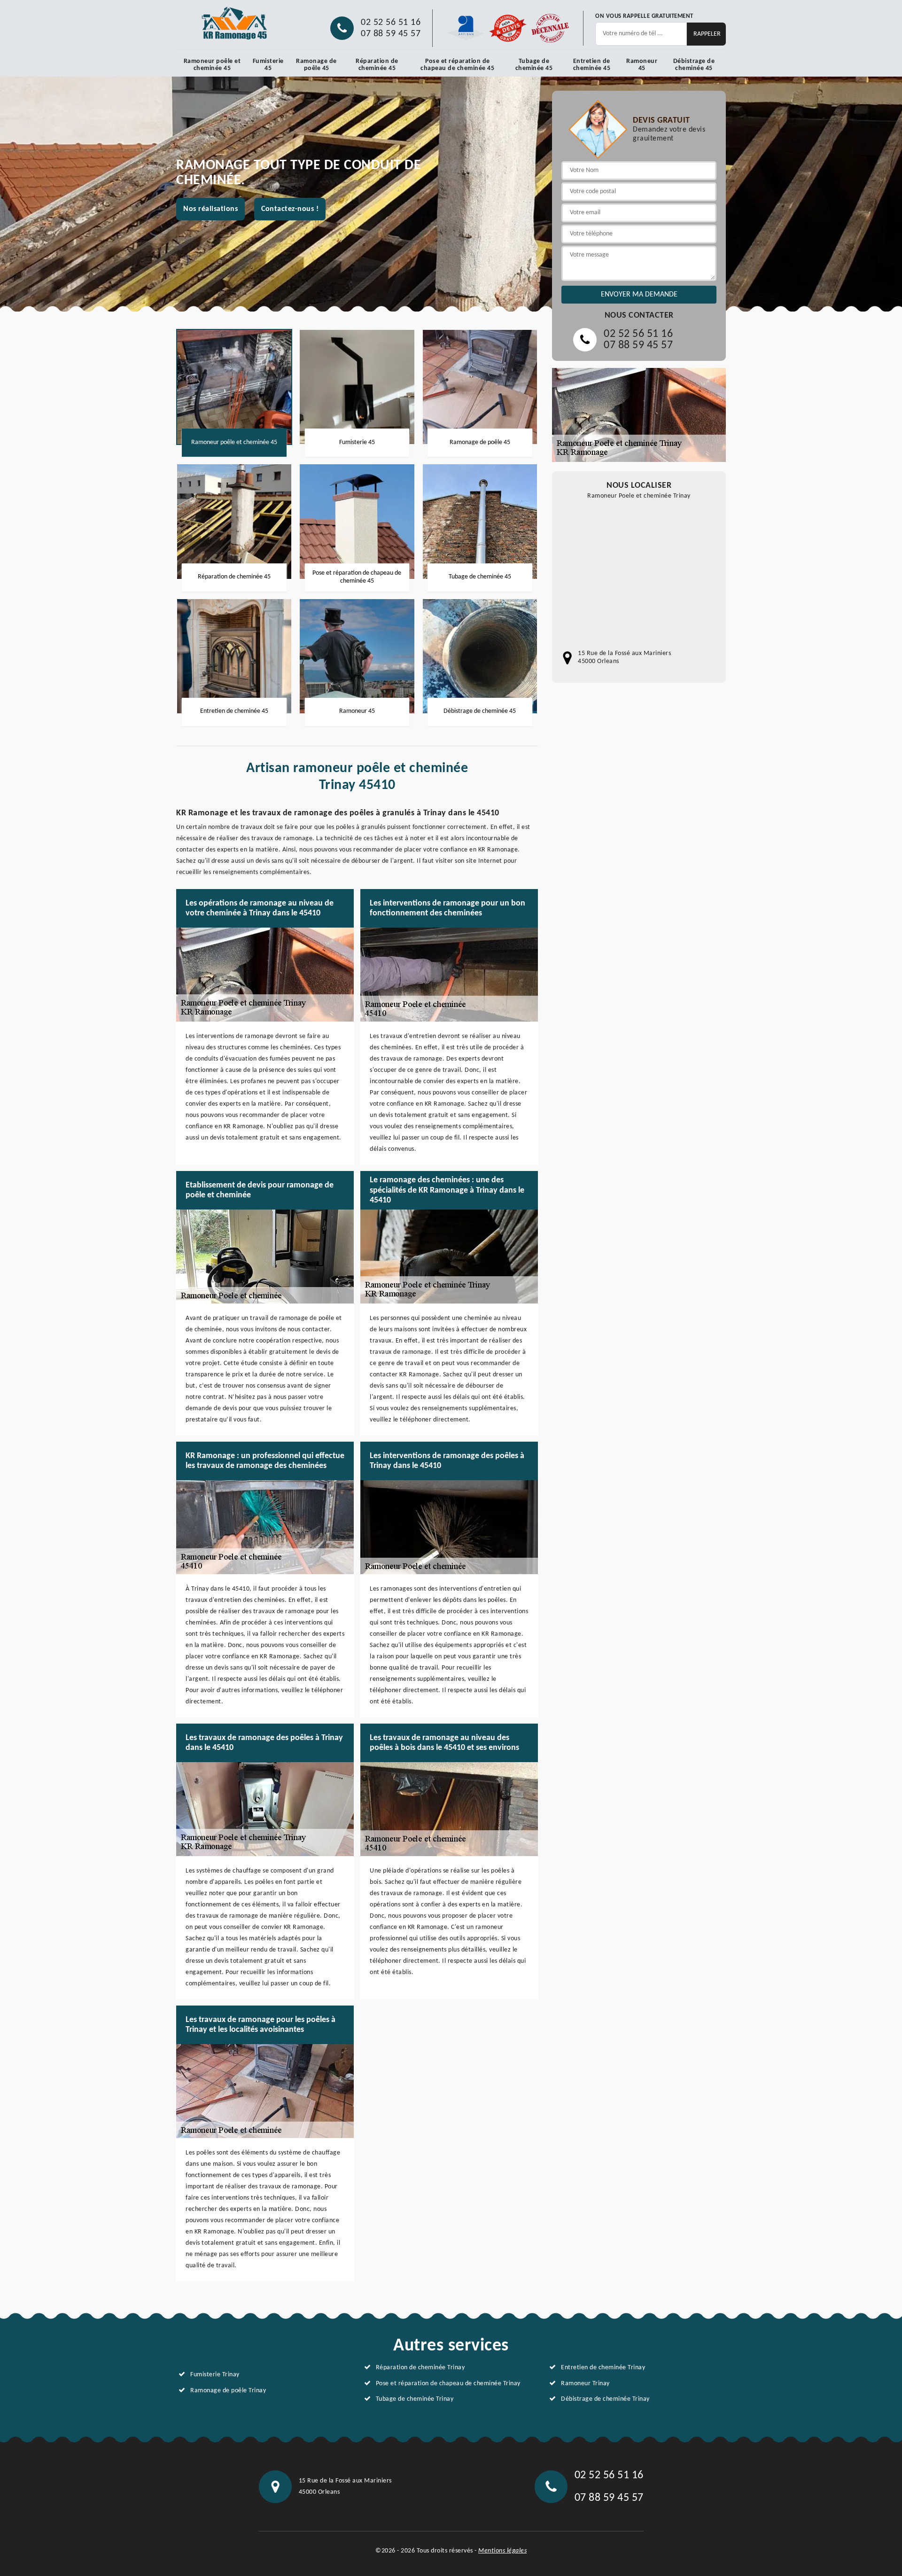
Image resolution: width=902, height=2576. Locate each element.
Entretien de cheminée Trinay (603, 2368)
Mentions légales (502, 2551)
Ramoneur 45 (642, 65)
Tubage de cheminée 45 (534, 65)
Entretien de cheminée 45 (592, 65)
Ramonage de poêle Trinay (228, 2391)
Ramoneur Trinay (585, 2384)
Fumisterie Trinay (215, 2375)
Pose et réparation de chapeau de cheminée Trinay (448, 2384)
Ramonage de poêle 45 (316, 65)
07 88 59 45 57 (391, 34)
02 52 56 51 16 (391, 23)
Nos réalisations (210, 209)
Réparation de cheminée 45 (377, 65)
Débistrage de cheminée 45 (694, 65)
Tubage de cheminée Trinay (415, 2399)
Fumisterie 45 (268, 65)
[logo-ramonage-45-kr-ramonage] (235, 23)
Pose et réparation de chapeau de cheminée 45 (457, 65)
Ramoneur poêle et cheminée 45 (212, 65)
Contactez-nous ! (290, 209)
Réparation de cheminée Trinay (420, 2368)
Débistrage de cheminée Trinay (605, 2399)
